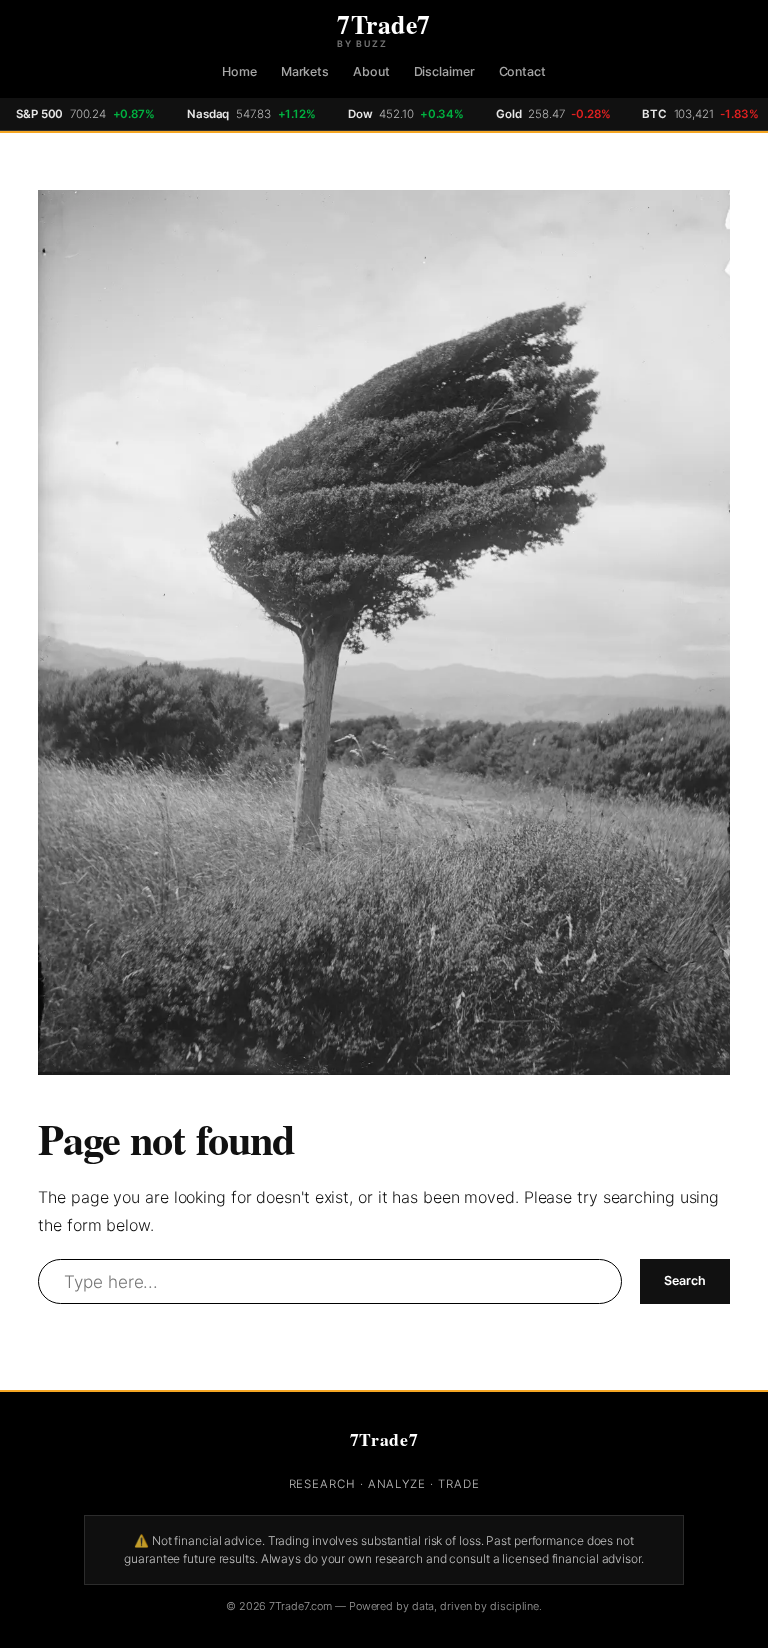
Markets (305, 71)
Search (684, 1280)
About (371, 71)
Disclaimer (444, 71)
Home (239, 71)
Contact (522, 71)
